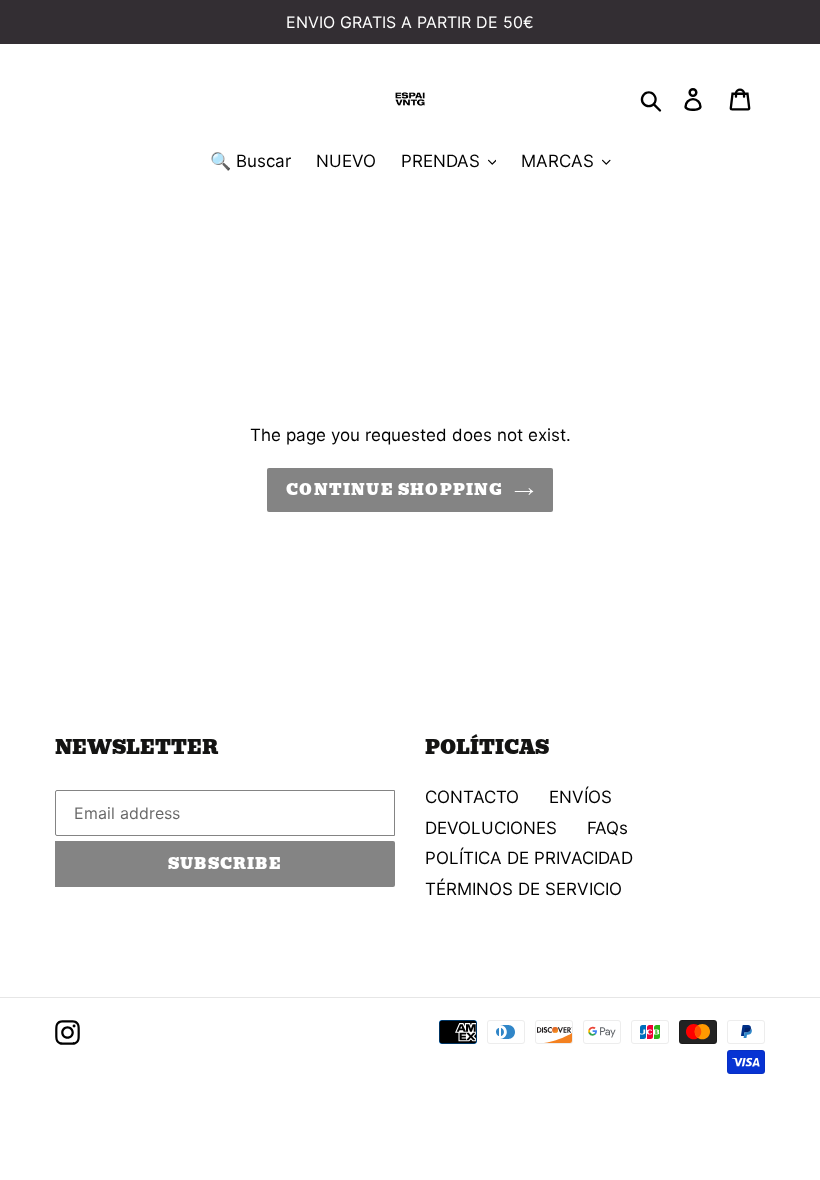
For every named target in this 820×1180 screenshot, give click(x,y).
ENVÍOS (580, 797)
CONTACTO (472, 797)
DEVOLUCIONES (491, 828)
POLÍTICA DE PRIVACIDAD (529, 858)
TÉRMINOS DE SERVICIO (523, 889)
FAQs (607, 828)
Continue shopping (394, 490)
